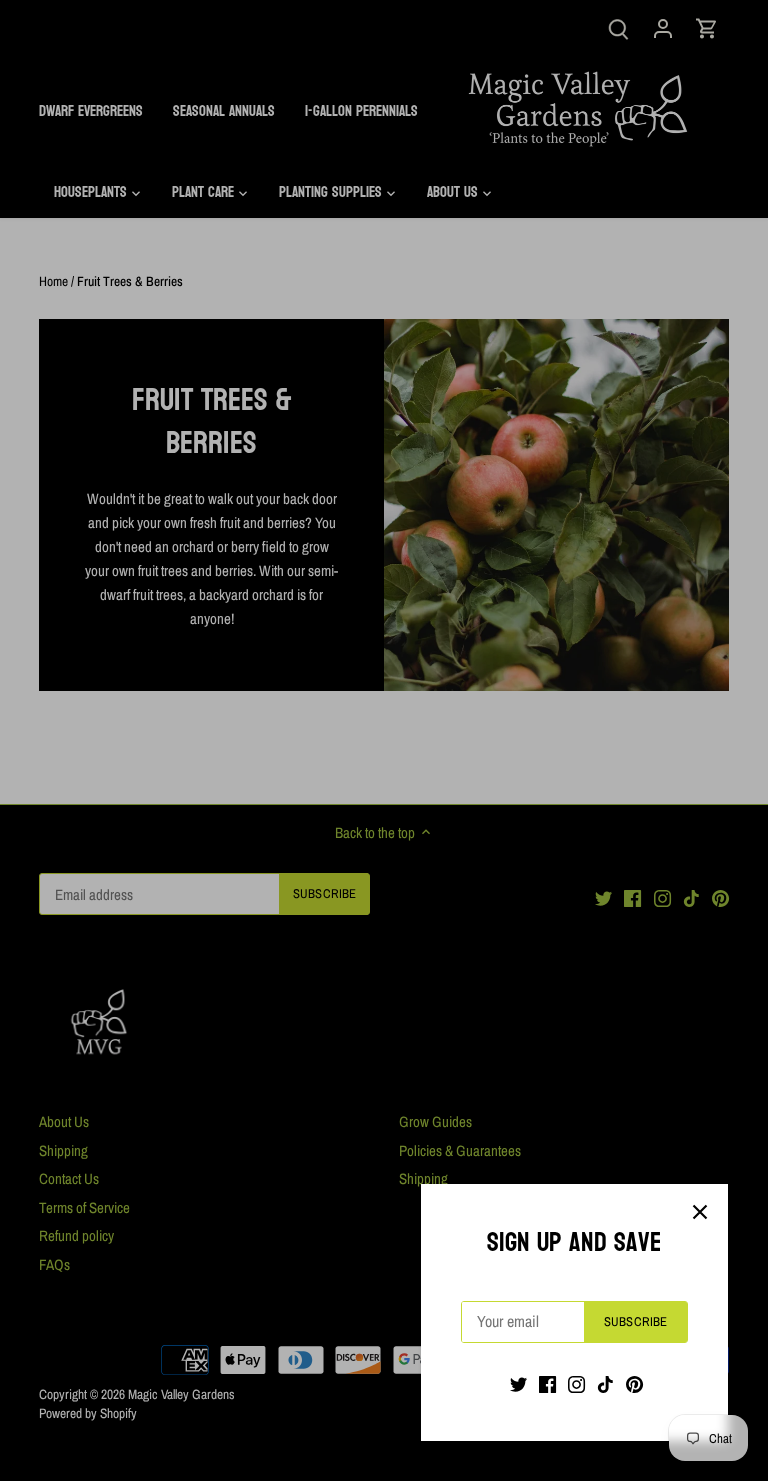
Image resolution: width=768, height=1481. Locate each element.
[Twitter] (518, 1383)
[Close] (700, 1212)
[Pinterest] (634, 1383)
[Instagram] (576, 1383)
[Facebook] (547, 1383)
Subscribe (635, 1321)
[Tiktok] (605, 1383)
